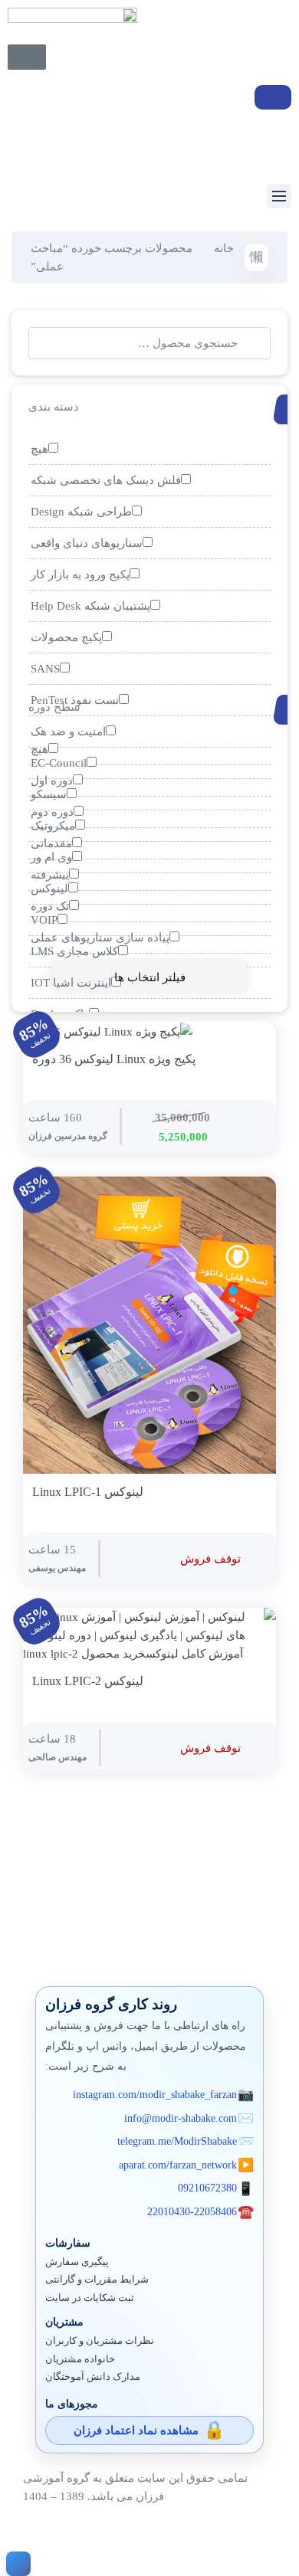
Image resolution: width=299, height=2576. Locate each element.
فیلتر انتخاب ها (150, 977)
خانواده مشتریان (80, 2359)
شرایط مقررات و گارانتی (97, 2280)
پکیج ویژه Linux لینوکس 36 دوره (114, 1059)
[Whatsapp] (68, 144)
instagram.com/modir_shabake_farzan (155, 2095)
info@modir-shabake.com (181, 2118)
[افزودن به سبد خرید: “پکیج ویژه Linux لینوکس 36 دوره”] (251, 1060)
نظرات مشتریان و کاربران (100, 2341)
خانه (224, 248)
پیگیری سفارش (77, 2262)
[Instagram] (27, 144)
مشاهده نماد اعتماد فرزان (136, 2430)
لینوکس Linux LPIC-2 (88, 1681)
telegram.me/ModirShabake (177, 2141)
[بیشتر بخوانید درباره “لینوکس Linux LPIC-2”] (251, 1682)
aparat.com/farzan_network (178, 2165)
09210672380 (207, 2188)
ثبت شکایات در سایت (90, 2298)
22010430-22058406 (192, 2212)
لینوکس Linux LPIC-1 (88, 1492)
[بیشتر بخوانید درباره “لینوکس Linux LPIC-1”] (251, 1493)
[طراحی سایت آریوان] (15, 2564)
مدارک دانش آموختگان (93, 2377)
